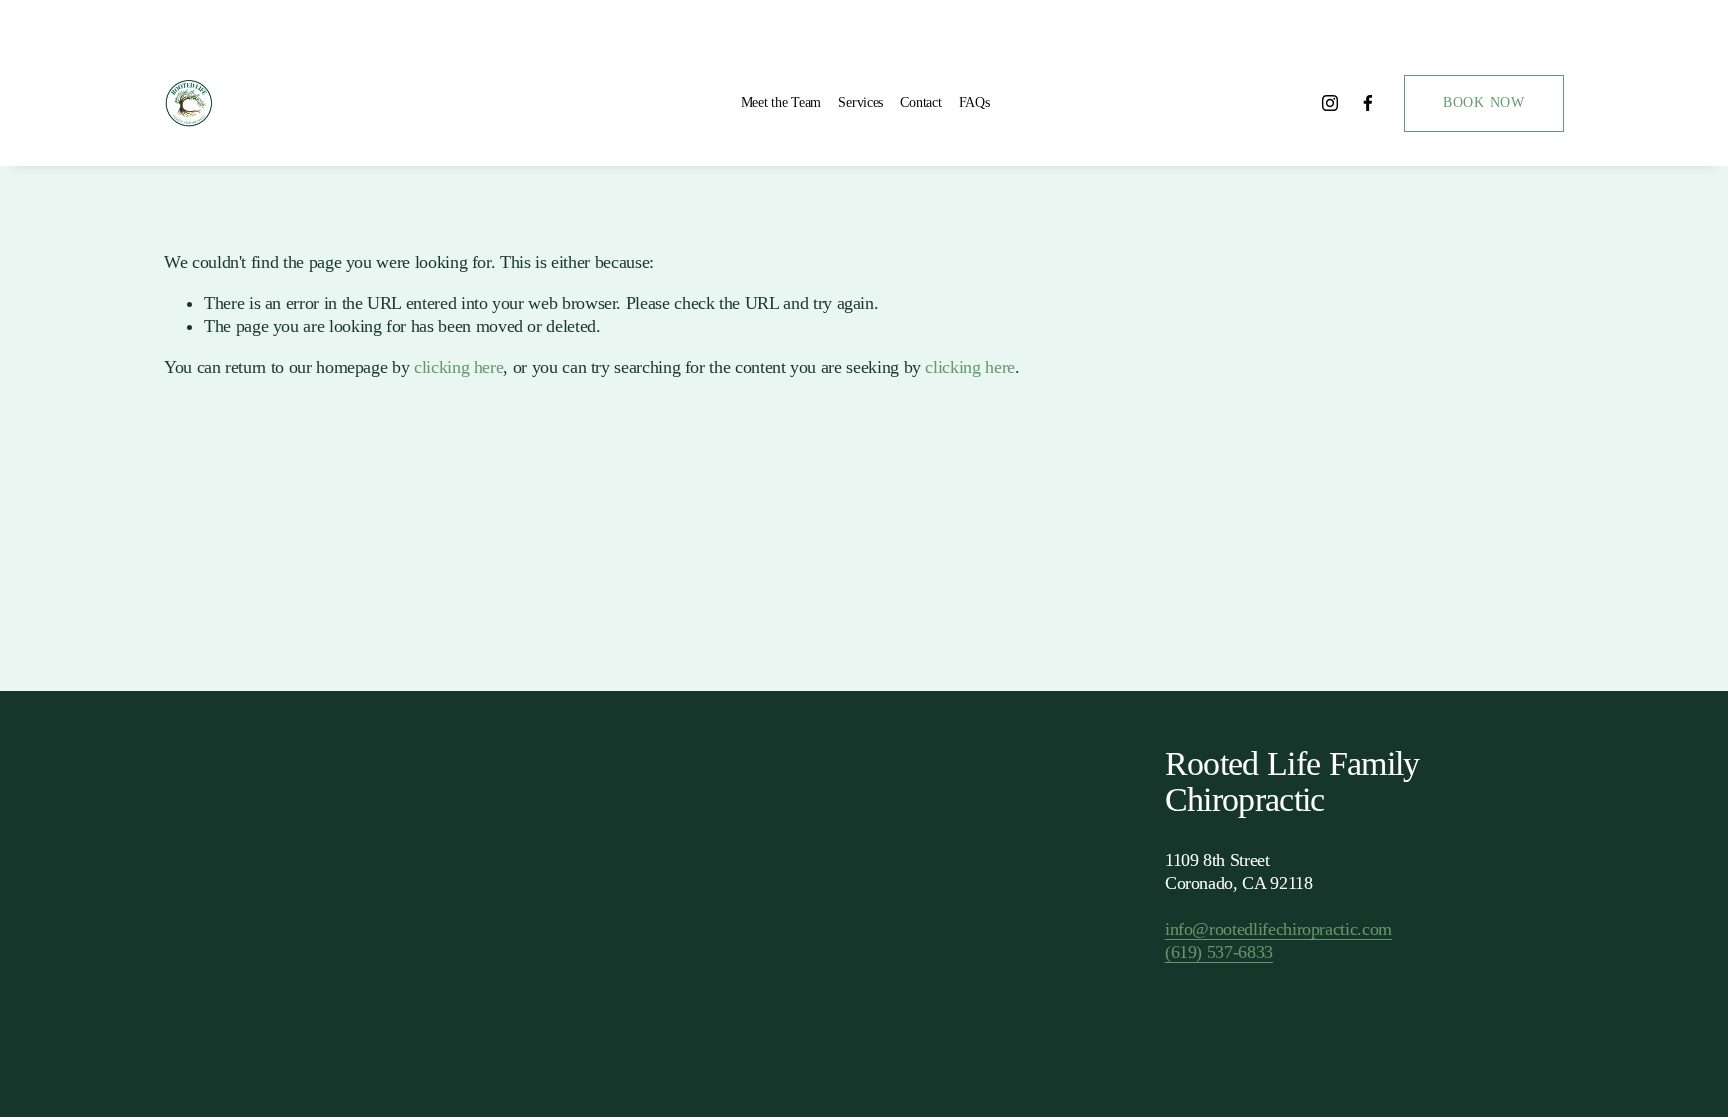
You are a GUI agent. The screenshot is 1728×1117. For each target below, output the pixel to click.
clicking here (458, 367)
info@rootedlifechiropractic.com (1278, 929)
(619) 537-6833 (1219, 952)
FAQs (974, 102)
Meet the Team (781, 102)
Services (860, 102)
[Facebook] (1368, 103)
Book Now (1484, 102)
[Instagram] (1330, 103)
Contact (920, 102)
